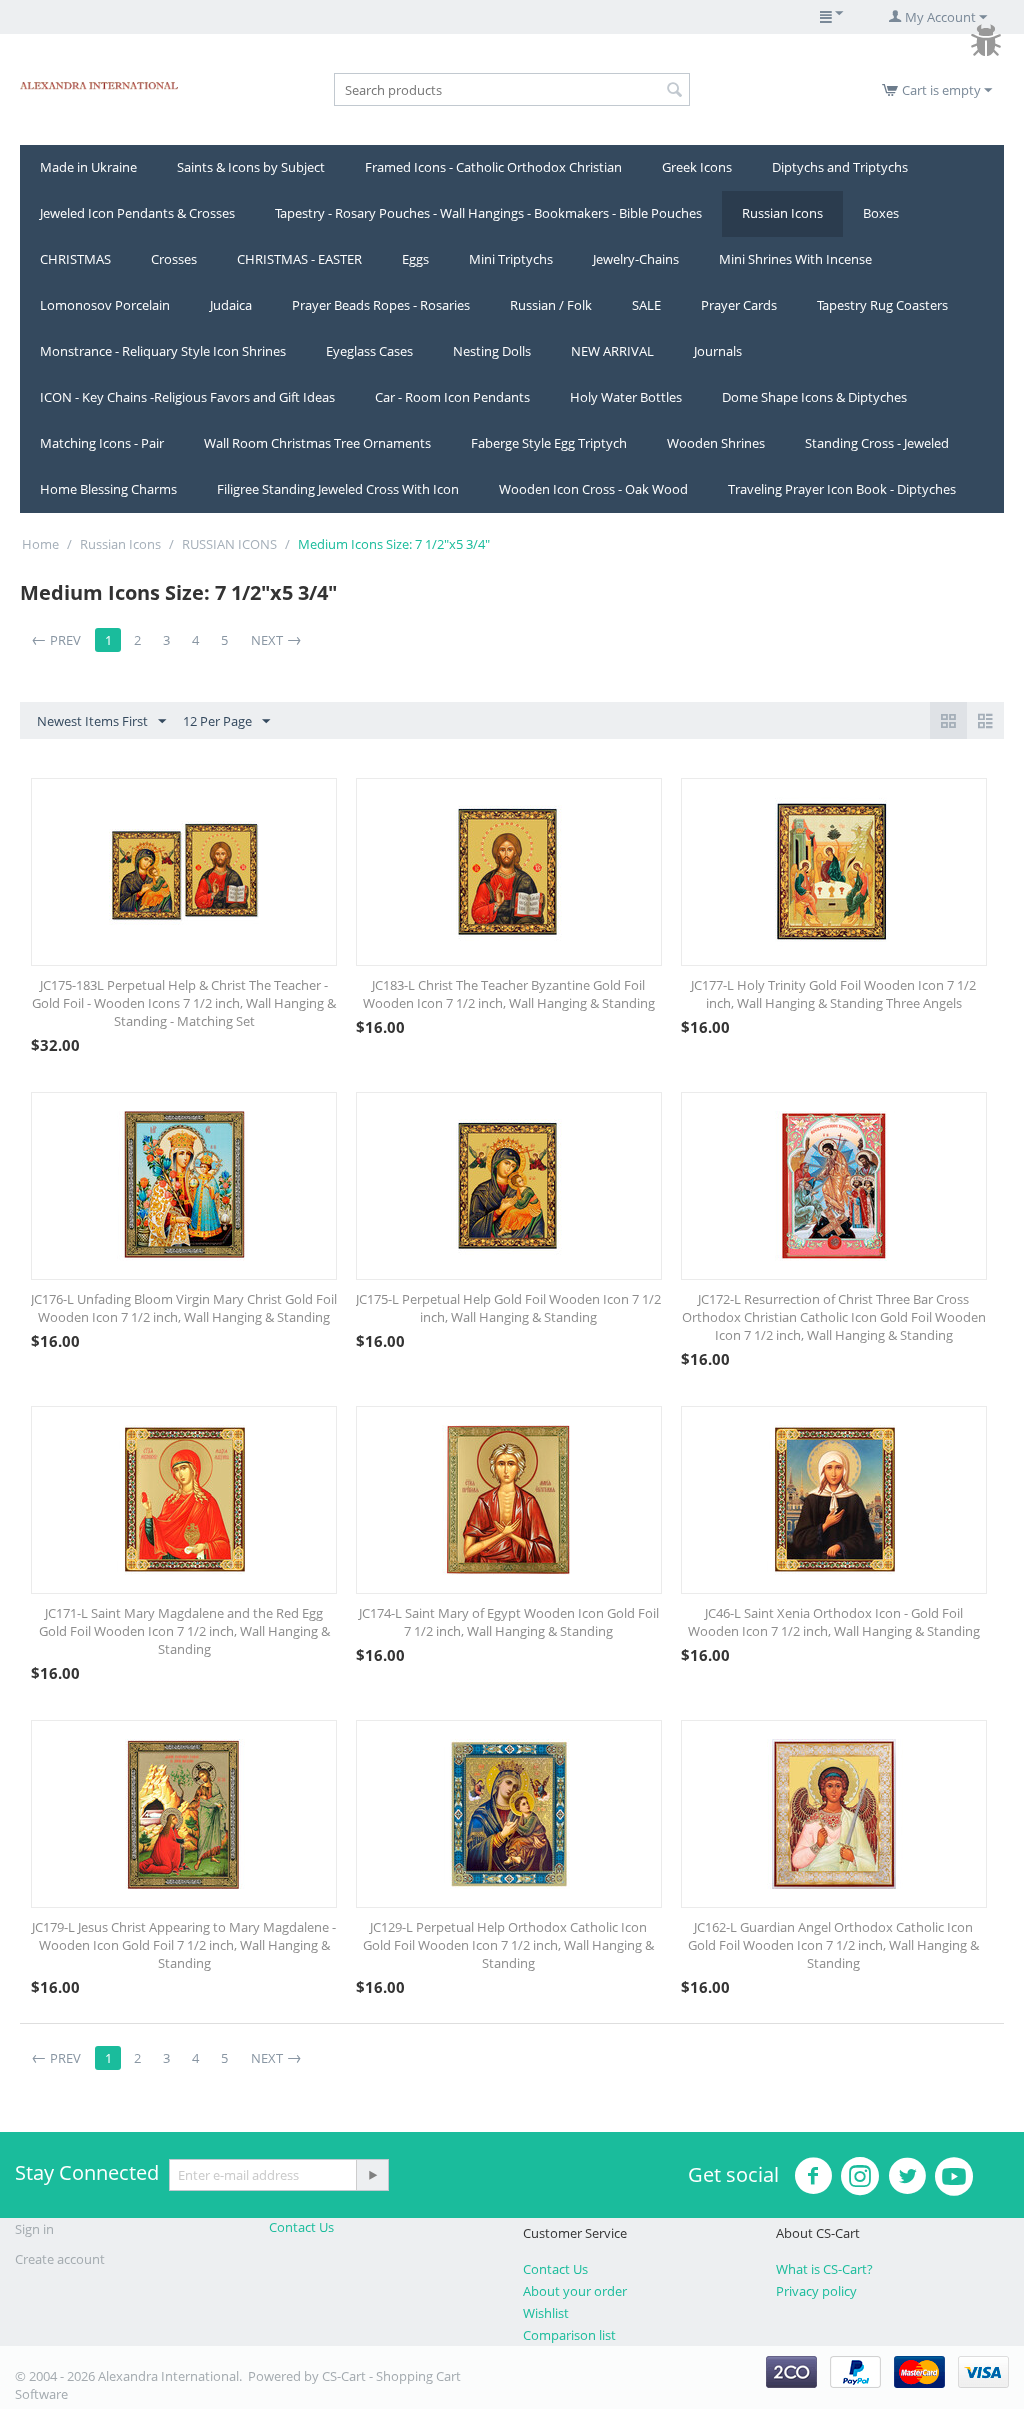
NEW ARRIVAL (612, 351)
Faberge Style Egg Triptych (549, 443)
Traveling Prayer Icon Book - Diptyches (842, 489)
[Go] (372, 2175)
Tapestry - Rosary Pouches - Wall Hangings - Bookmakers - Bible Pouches (488, 213)
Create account (60, 2259)
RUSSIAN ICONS (229, 544)
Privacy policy (816, 2291)
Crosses (174, 259)
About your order (575, 2291)
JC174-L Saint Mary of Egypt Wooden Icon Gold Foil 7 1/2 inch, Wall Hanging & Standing (509, 1622)
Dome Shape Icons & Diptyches (814, 397)
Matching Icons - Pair (102, 443)
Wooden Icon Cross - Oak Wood (593, 489)
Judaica (231, 305)
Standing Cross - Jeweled (877, 443)
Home (40, 544)
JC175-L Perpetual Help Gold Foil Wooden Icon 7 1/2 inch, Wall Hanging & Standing (508, 1308)
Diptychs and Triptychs (840, 167)
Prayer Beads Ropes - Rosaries (381, 305)
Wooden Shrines (716, 443)
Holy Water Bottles (626, 397)
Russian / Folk (551, 305)
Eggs (415, 259)
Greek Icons (697, 167)
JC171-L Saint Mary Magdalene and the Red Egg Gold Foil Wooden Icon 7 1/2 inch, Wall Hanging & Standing (184, 1631)
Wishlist (546, 2313)
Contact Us (301, 2227)
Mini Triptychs (511, 259)
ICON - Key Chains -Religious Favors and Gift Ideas (187, 397)
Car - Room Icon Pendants (452, 397)
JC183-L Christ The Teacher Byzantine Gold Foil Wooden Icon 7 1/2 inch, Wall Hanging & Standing (509, 994)
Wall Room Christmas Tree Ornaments (317, 443)
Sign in (34, 2229)
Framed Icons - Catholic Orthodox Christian (493, 167)
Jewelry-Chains (636, 259)
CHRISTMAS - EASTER (299, 259)
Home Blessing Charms (108, 489)
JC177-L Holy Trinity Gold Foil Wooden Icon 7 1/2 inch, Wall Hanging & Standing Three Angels (833, 994)
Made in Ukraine (88, 167)
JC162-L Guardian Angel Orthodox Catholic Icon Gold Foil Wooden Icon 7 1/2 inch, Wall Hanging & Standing (833, 1945)
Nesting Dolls (492, 351)
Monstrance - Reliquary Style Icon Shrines (163, 351)
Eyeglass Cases (369, 351)
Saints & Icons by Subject (251, 167)
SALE (646, 305)
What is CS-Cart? (824, 2269)
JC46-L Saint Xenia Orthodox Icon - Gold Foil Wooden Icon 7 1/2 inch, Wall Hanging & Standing (834, 1622)
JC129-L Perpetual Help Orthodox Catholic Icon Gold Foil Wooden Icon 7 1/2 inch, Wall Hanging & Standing (508, 1945)
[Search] (675, 91)
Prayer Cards (739, 305)
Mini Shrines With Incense (795, 259)
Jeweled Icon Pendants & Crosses (137, 213)
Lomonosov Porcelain (105, 305)
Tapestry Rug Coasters (882, 305)
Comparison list (569, 2335)
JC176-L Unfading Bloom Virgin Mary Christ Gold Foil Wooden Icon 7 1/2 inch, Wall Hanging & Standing (184, 1308)
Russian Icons (782, 213)
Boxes (881, 213)
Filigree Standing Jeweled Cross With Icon (338, 489)
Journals (718, 351)
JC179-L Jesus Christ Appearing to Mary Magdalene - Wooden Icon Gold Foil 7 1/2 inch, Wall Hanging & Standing (184, 1945)
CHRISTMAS (75, 259)
